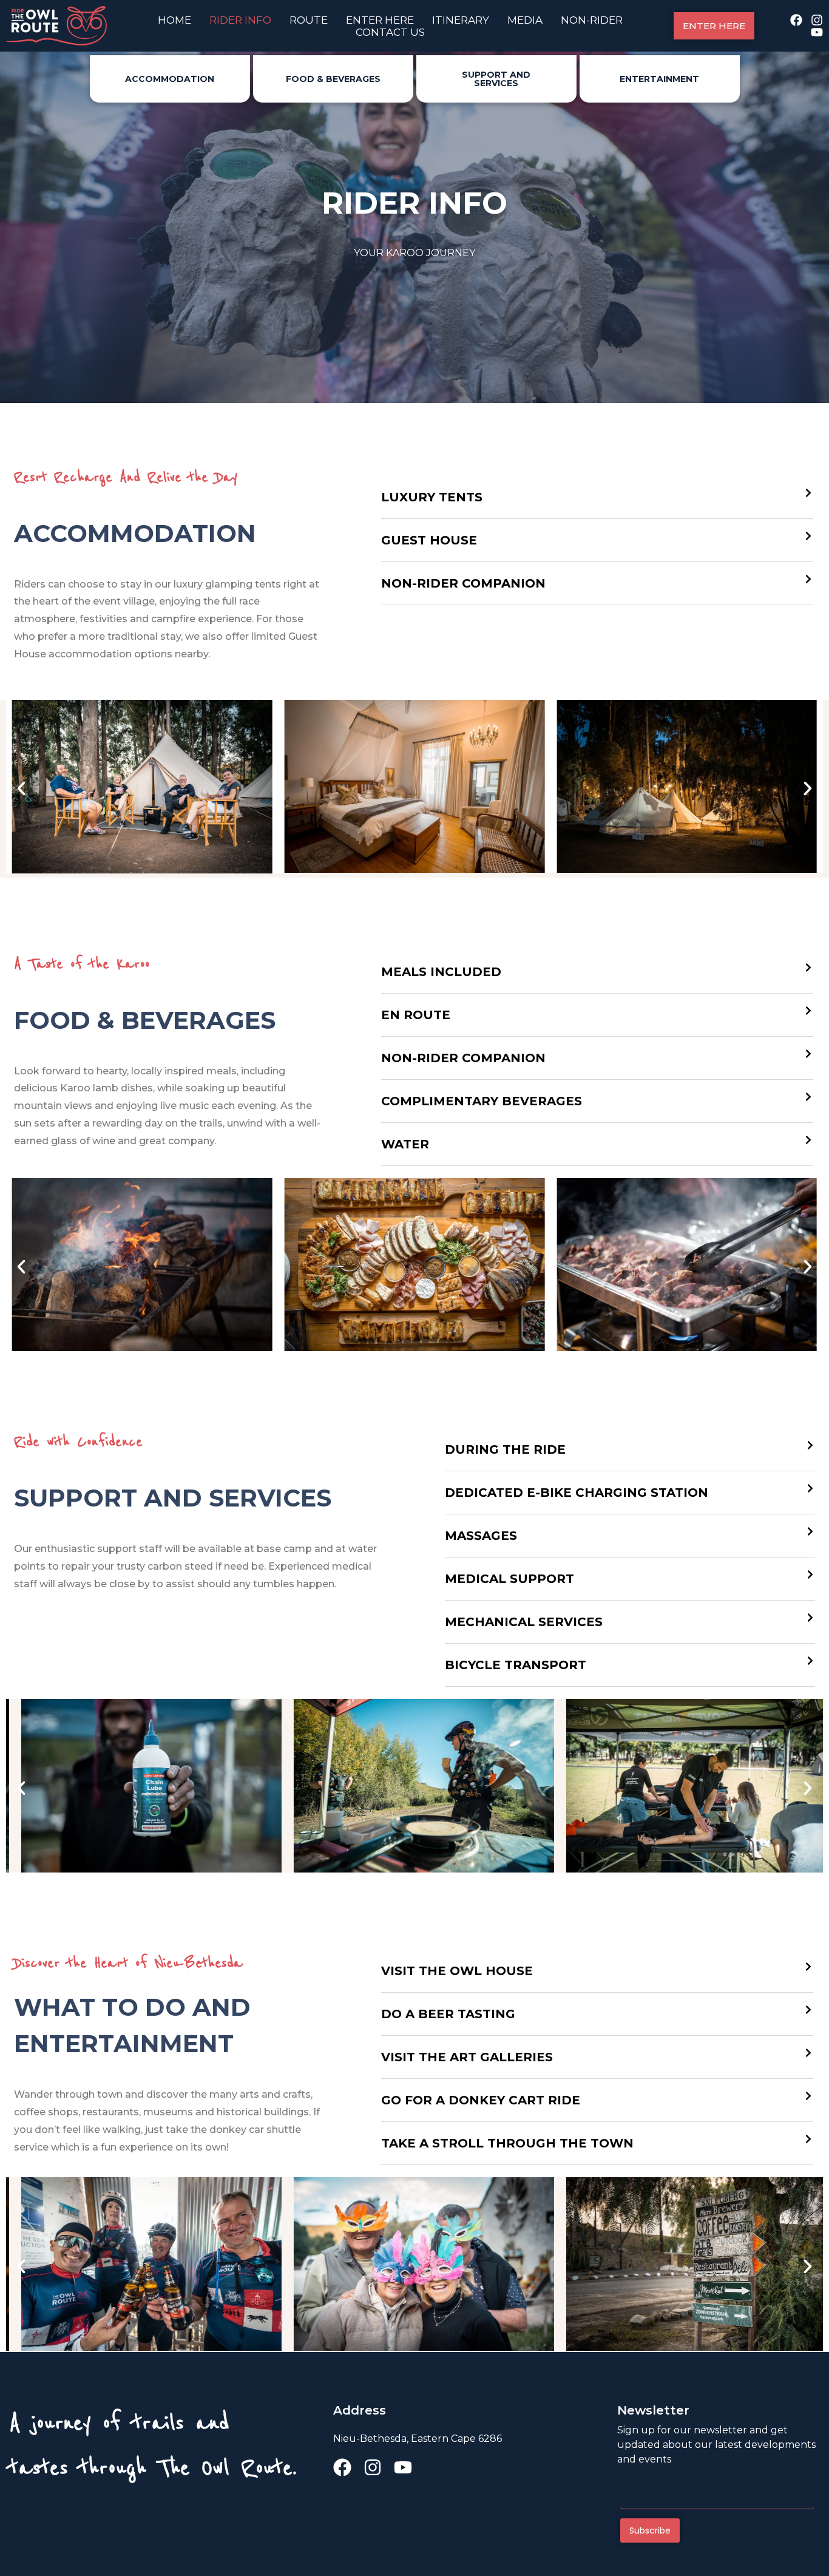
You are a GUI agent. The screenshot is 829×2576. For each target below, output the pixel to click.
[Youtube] (817, 32)
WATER (405, 1144)
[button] (597, 497)
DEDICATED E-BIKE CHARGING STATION (577, 1493)
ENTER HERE (380, 20)
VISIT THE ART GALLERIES (467, 2057)
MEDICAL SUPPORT (509, 1579)
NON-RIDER (592, 20)
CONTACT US (390, 32)
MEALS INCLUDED (441, 972)
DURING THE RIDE (505, 1449)
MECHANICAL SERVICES (524, 1622)
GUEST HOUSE (429, 540)
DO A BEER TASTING (448, 2014)
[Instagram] (817, 20)
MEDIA (525, 20)
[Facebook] (796, 20)
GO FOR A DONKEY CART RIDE (481, 2100)
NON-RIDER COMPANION (463, 583)
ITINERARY (461, 20)
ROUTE (309, 20)
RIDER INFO (240, 20)
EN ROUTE (416, 1015)
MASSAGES (481, 1536)
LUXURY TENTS (432, 497)
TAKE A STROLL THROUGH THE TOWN (507, 2143)
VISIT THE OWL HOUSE (457, 1971)
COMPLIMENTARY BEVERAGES (482, 1101)
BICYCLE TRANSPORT (516, 1665)
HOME (174, 20)
